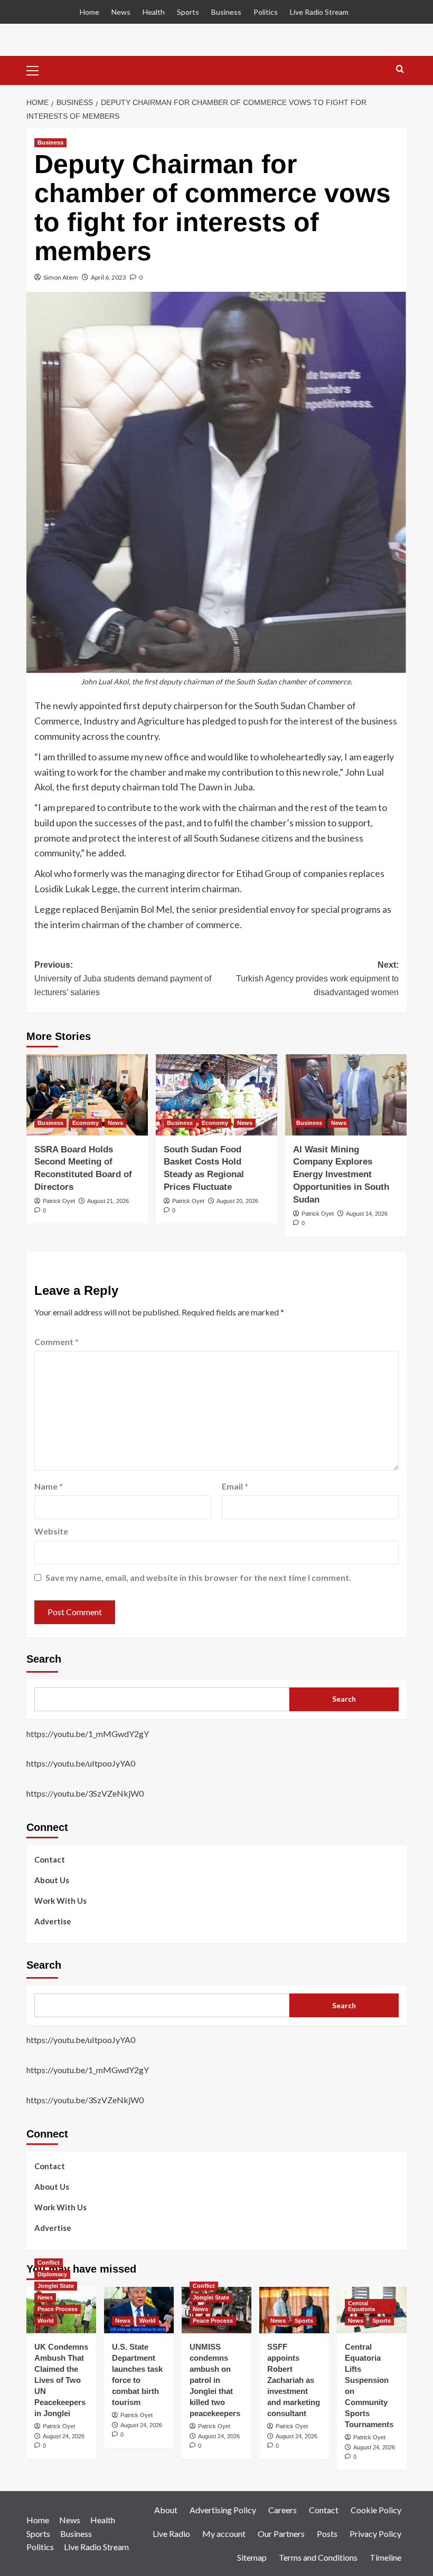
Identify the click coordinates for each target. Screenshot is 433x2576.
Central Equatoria (361, 2306)
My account (224, 2534)
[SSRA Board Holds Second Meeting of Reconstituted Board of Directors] (87, 1095)
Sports (188, 12)
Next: (317, 978)
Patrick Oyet (59, 1201)
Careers (283, 2510)
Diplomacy (52, 2274)
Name (49, 1486)
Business (226, 12)
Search (44, 1659)
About (166, 2510)
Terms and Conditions (318, 2557)
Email (235, 1486)
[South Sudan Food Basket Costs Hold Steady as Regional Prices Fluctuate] (216, 1095)
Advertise (53, 1921)
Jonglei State (56, 2286)
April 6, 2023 (109, 277)
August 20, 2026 (237, 1201)
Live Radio (171, 2534)
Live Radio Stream (319, 12)
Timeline (385, 2557)
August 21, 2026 (108, 1201)
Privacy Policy (375, 2534)
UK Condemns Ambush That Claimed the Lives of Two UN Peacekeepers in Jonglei (61, 2380)
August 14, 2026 (367, 1214)
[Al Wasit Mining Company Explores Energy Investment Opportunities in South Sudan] (346, 1095)
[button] (37, 69)
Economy (86, 1123)
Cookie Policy (376, 2510)
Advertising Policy (223, 2510)
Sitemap (252, 2557)
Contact (50, 1859)
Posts (327, 2534)
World (46, 2321)
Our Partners (281, 2534)
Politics (266, 12)
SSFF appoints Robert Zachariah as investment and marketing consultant (294, 2380)
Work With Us (60, 1901)
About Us (52, 1880)
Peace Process (58, 2309)
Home (90, 12)
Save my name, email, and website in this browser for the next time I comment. (198, 1577)
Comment (57, 1342)
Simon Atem (61, 277)
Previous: (123, 978)
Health (154, 12)
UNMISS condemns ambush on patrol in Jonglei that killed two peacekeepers (215, 2380)
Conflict (49, 2263)
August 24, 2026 (64, 2436)
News (121, 12)
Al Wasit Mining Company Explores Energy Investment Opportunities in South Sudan (341, 1175)
